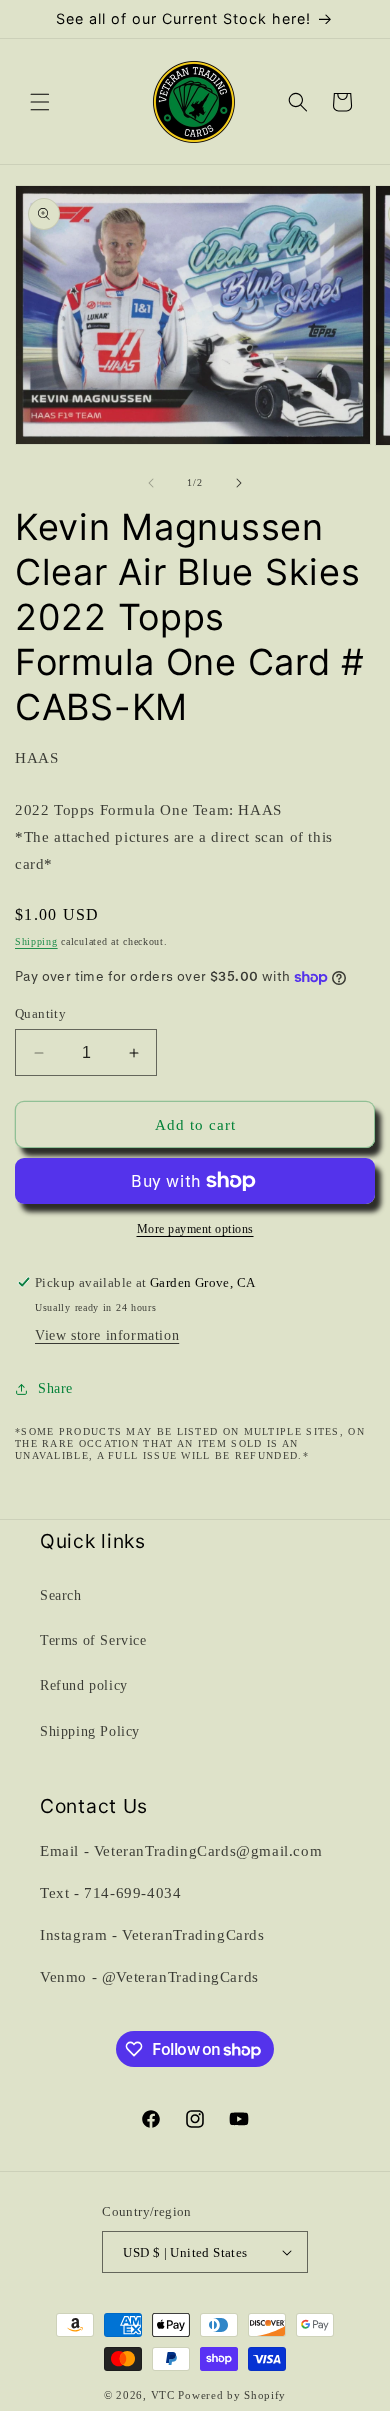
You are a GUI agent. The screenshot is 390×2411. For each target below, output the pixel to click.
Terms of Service (93, 1640)
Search (61, 1595)
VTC (163, 2395)
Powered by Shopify (232, 2395)
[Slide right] (239, 483)
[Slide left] (151, 483)
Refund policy (84, 1685)
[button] (40, 102)
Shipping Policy (90, 1731)
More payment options (195, 1229)
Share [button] (55, 1388)
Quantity (40, 1013)
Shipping (36, 941)
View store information (107, 1335)
